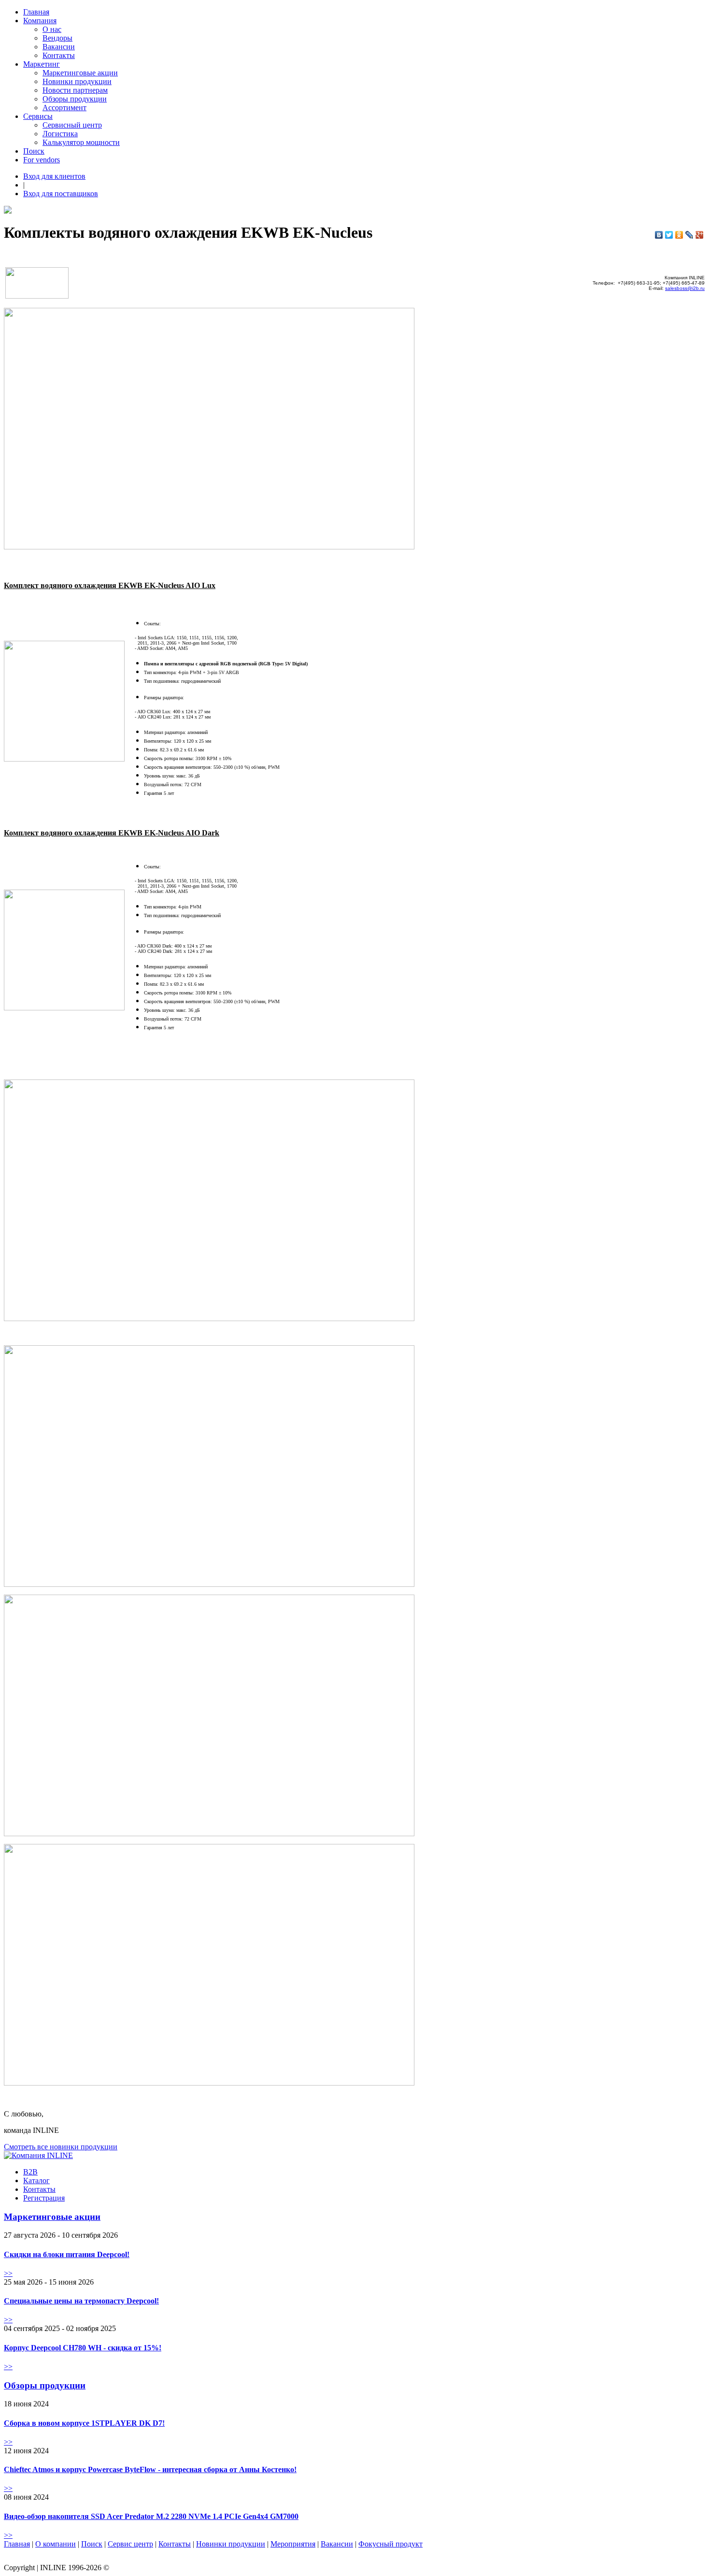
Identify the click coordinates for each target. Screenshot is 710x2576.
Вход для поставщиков (61, 194)
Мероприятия (293, 2544)
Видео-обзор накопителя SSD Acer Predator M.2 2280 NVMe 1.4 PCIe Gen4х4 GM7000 (151, 2516)
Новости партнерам (75, 90)
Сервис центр (130, 2544)
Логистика (60, 134)
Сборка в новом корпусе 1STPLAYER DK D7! (84, 2423)
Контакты (59, 55)
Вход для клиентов (54, 176)
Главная (36, 12)
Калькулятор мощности (81, 142)
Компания (40, 21)
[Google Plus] (700, 235)
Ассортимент (64, 108)
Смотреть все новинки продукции (61, 2147)
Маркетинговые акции (80, 73)
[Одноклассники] (679, 235)
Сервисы (38, 116)
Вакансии (59, 47)
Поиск (34, 151)
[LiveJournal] (689, 235)
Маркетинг (42, 64)
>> (8, 2273)
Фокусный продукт (390, 2544)
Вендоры (57, 38)
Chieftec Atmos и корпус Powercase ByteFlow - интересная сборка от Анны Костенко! (150, 2469)
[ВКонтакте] (659, 235)
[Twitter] (669, 235)
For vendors (42, 160)
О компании (56, 2544)
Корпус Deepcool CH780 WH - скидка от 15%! (83, 2348)
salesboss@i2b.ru (685, 288)
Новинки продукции (77, 81)
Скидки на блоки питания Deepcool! (67, 2254)
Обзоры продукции (75, 99)
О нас (52, 29)
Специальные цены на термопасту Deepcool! (81, 2301)
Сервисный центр (72, 125)
